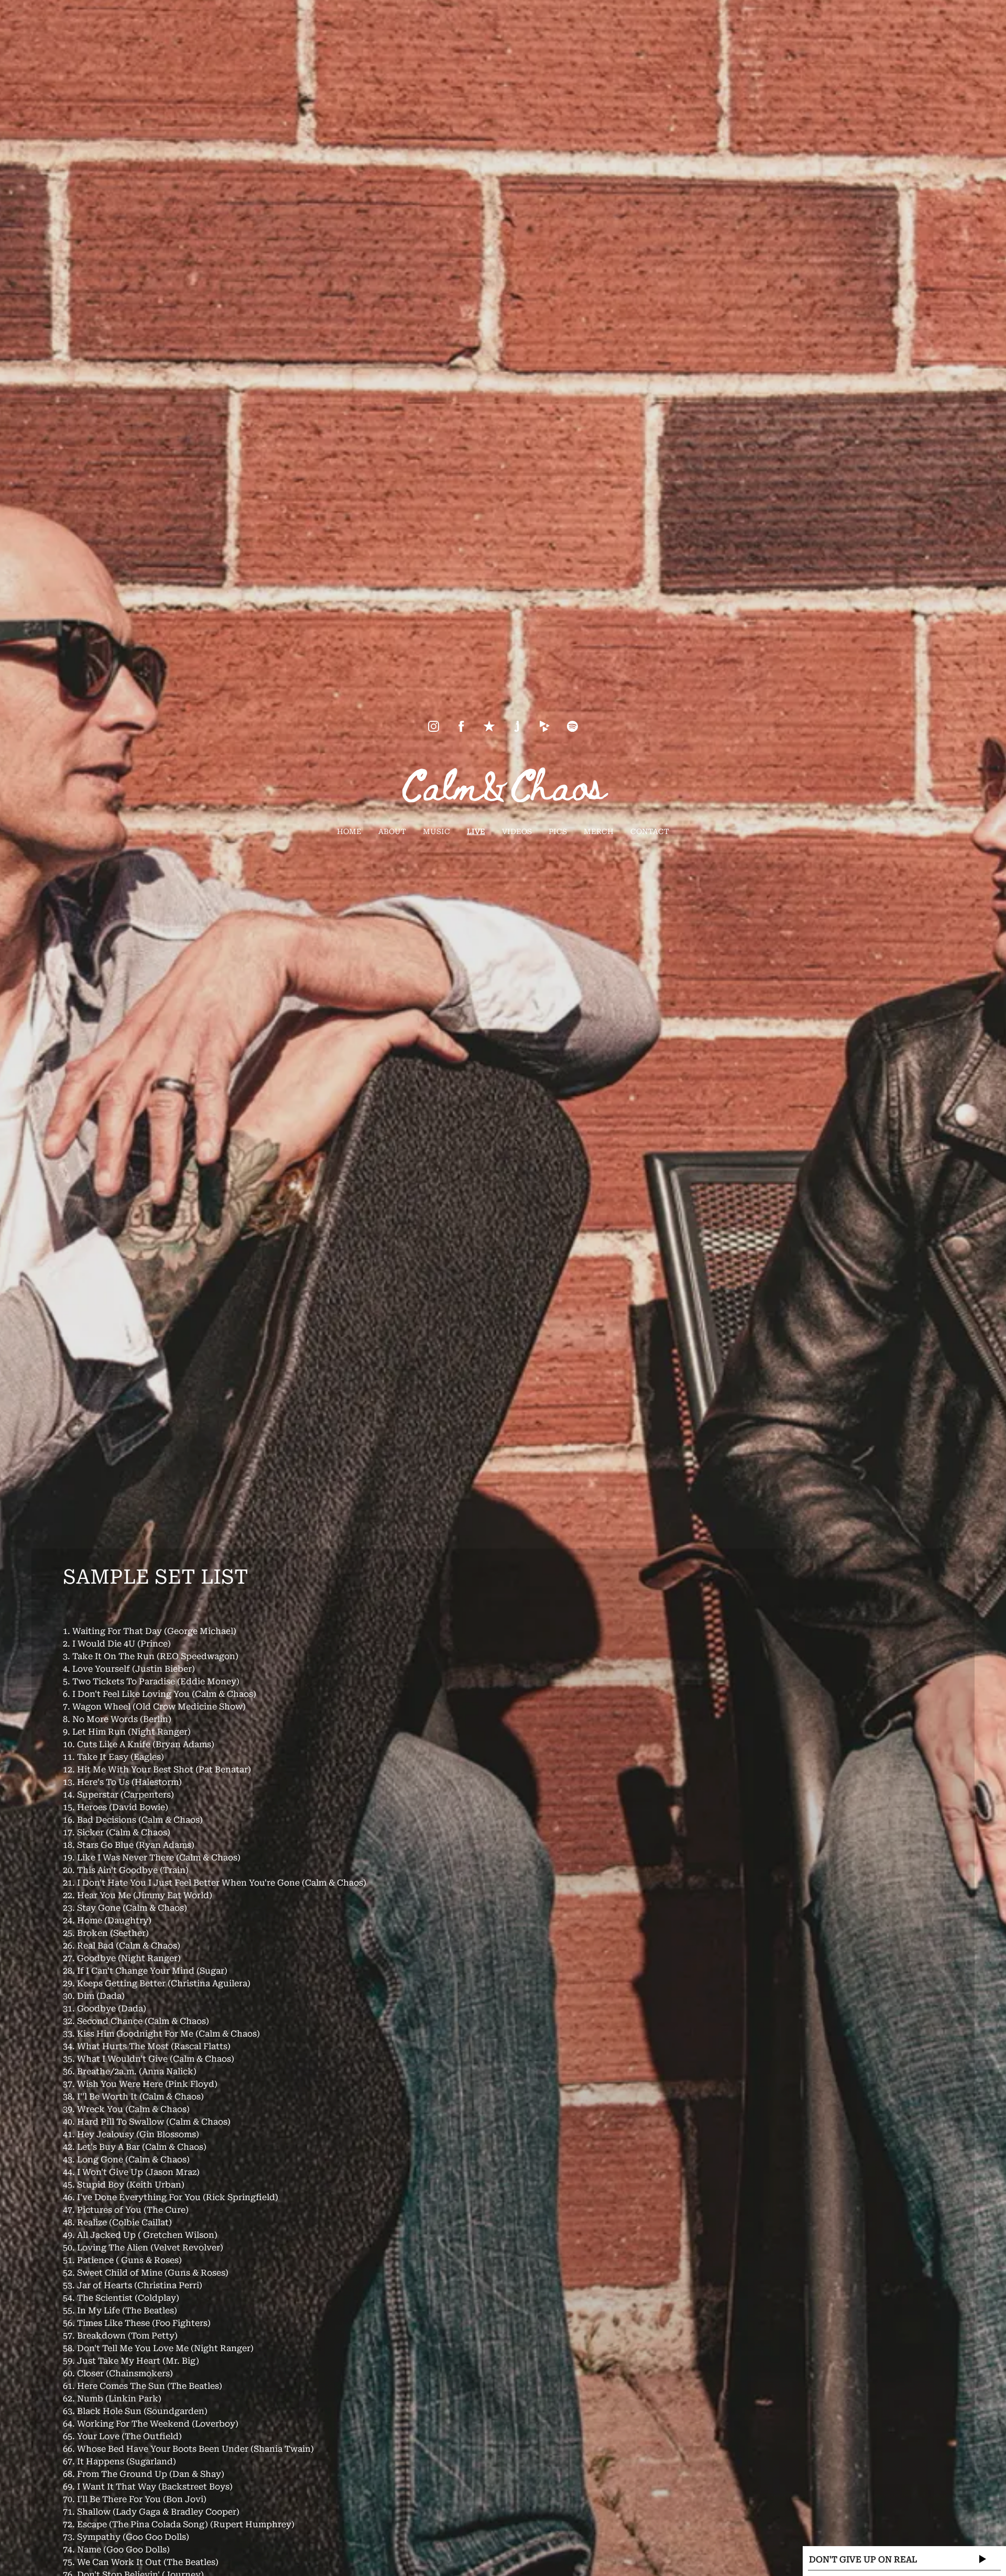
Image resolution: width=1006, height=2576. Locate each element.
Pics (558, 831)
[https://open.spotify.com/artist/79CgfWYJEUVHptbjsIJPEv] (572, 726)
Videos (517, 831)
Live (476, 831)
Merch (599, 831)
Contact (650, 831)
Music (436, 831)
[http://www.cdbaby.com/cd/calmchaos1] (545, 726)
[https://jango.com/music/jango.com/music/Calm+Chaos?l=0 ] (517, 726)
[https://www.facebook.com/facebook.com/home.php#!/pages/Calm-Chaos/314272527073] (461, 726)
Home (349, 831)
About (392, 831)
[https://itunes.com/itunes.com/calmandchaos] (489, 726)
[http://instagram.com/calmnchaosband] (434, 726)
